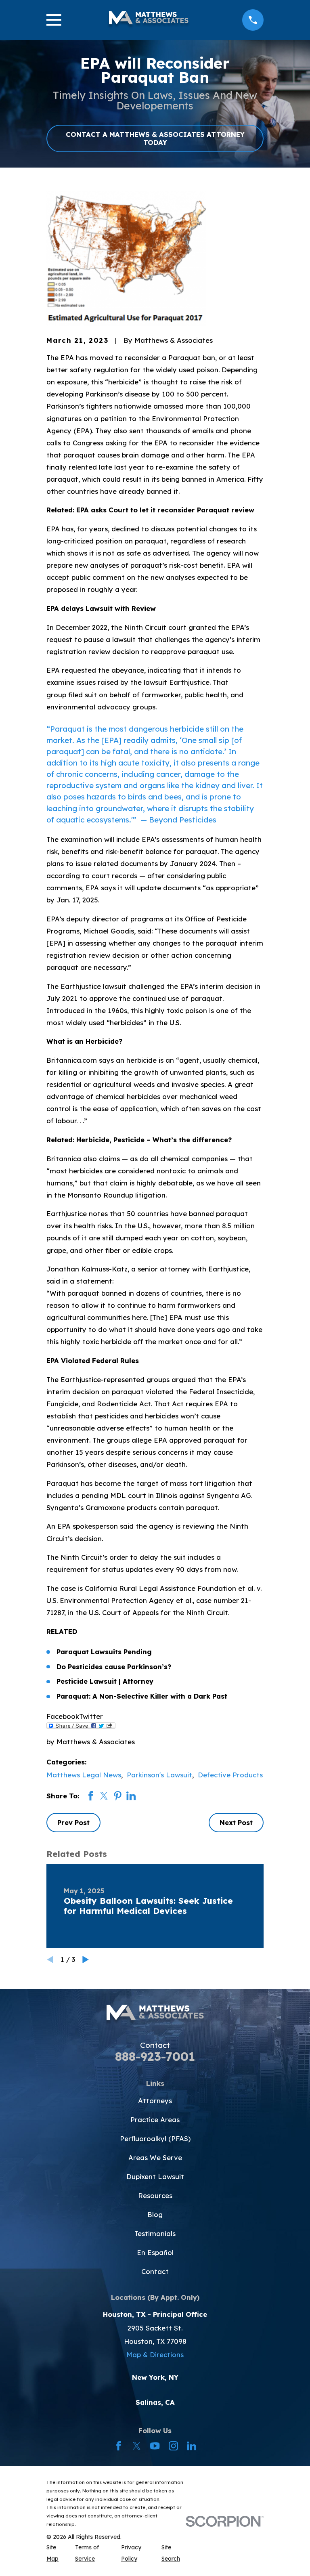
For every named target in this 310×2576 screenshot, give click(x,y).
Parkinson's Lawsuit (159, 1775)
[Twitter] (137, 2446)
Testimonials (155, 2233)
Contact (155, 2271)
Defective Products (230, 1775)
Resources (155, 2195)
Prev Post (73, 1822)
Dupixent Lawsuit (155, 2176)
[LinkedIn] (192, 2446)
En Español (155, 2252)
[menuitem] (56, 2553)
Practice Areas (155, 2120)
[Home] (149, 20)
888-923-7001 (155, 2056)
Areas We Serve (155, 2158)
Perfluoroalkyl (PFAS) (155, 2139)
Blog (155, 2214)
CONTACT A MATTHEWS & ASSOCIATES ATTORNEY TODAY (155, 138)
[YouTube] (155, 2446)
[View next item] (86, 1959)
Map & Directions (155, 2355)
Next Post (236, 1822)
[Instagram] (173, 2446)
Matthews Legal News (84, 1775)
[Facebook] (118, 2446)
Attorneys (155, 2101)
